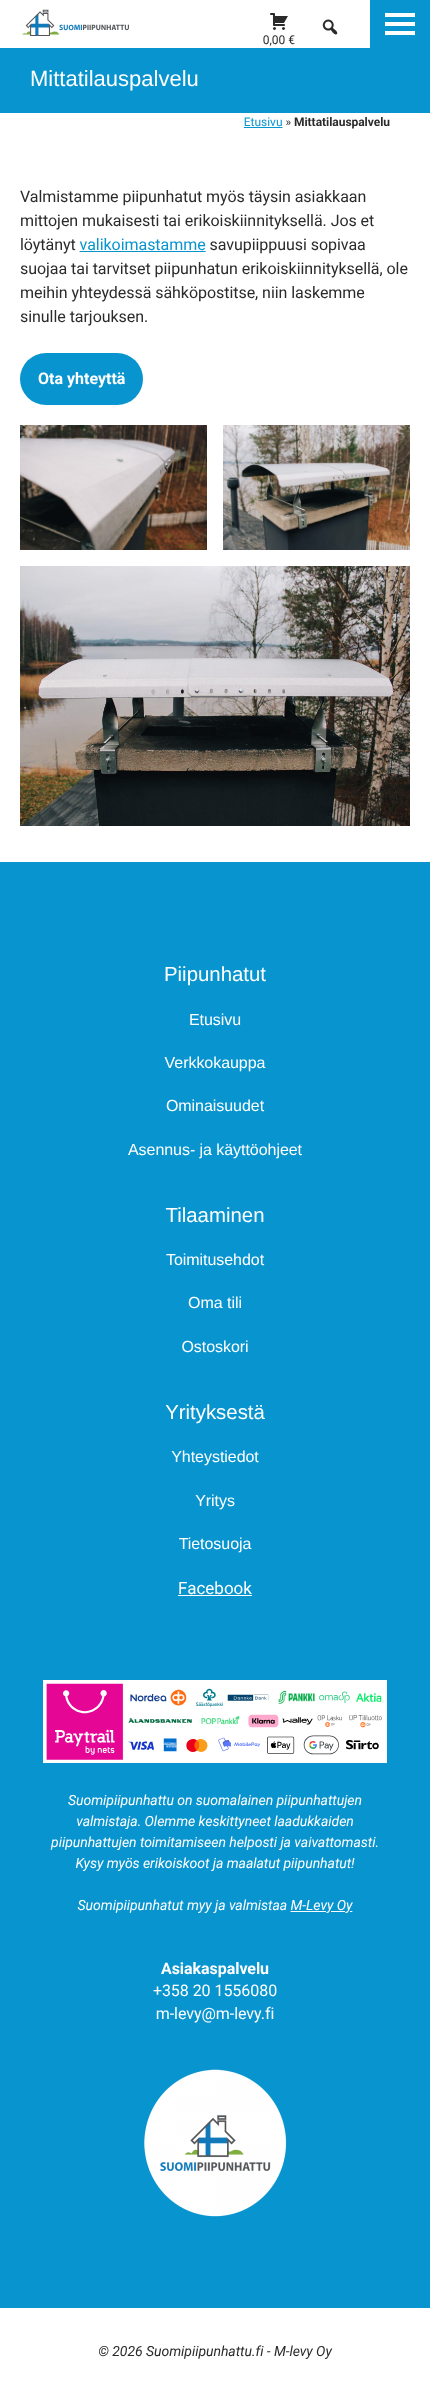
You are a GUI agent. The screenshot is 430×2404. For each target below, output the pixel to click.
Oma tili (215, 1303)
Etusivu (263, 122)
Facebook (215, 1589)
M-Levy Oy (322, 1906)
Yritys (215, 1501)
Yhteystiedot (214, 1457)
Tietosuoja (215, 1544)
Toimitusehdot (215, 1260)
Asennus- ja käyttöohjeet (215, 1150)
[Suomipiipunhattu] (65, 32)
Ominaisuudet (215, 1106)
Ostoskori (214, 1347)
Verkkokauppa (215, 1063)
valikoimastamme (143, 244)
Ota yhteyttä (81, 378)
